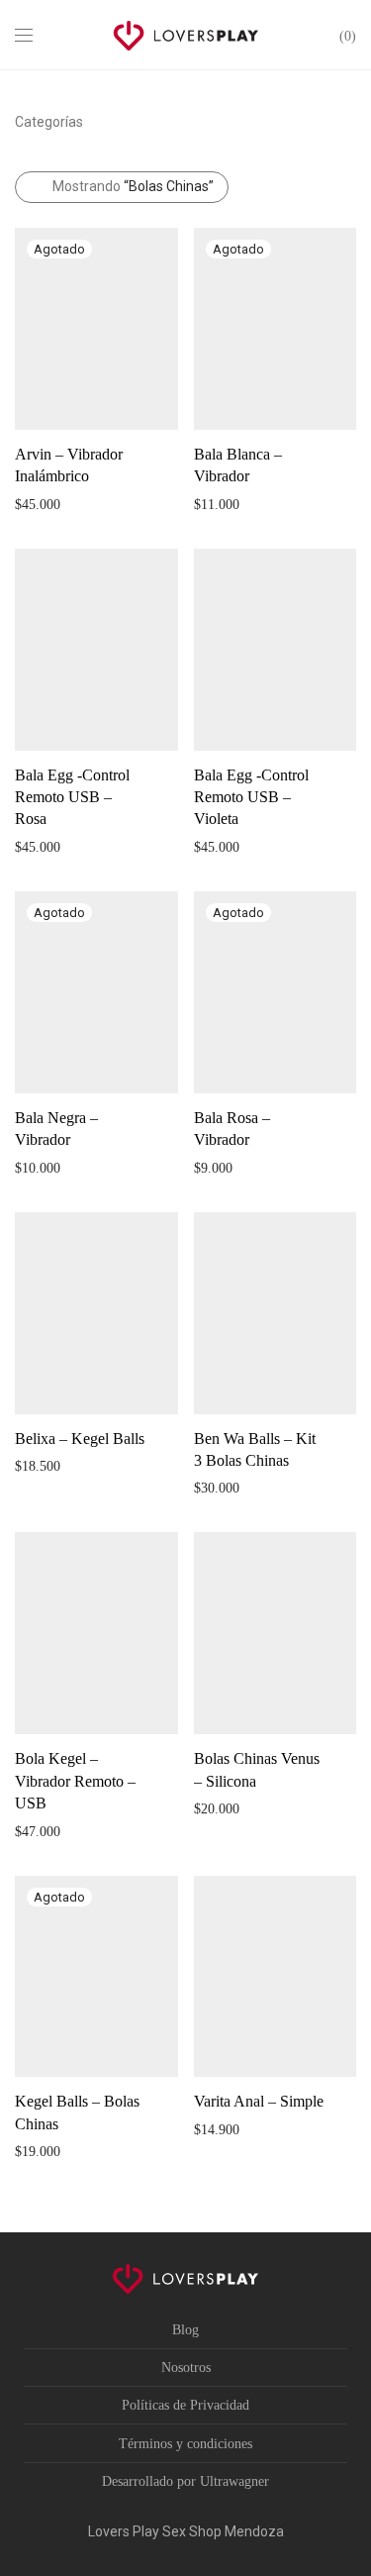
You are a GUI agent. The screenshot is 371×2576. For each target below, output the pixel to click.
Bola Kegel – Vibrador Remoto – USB (75, 1781)
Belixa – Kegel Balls (80, 1439)
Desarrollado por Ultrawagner (185, 2481)
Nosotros (186, 2368)
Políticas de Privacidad (185, 2405)
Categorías (49, 122)
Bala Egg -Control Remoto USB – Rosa (72, 797)
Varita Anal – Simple (259, 2101)
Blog (185, 2330)
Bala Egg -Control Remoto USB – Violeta (251, 797)
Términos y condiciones (185, 2444)
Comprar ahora (47, 504)
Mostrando (133, 186)
